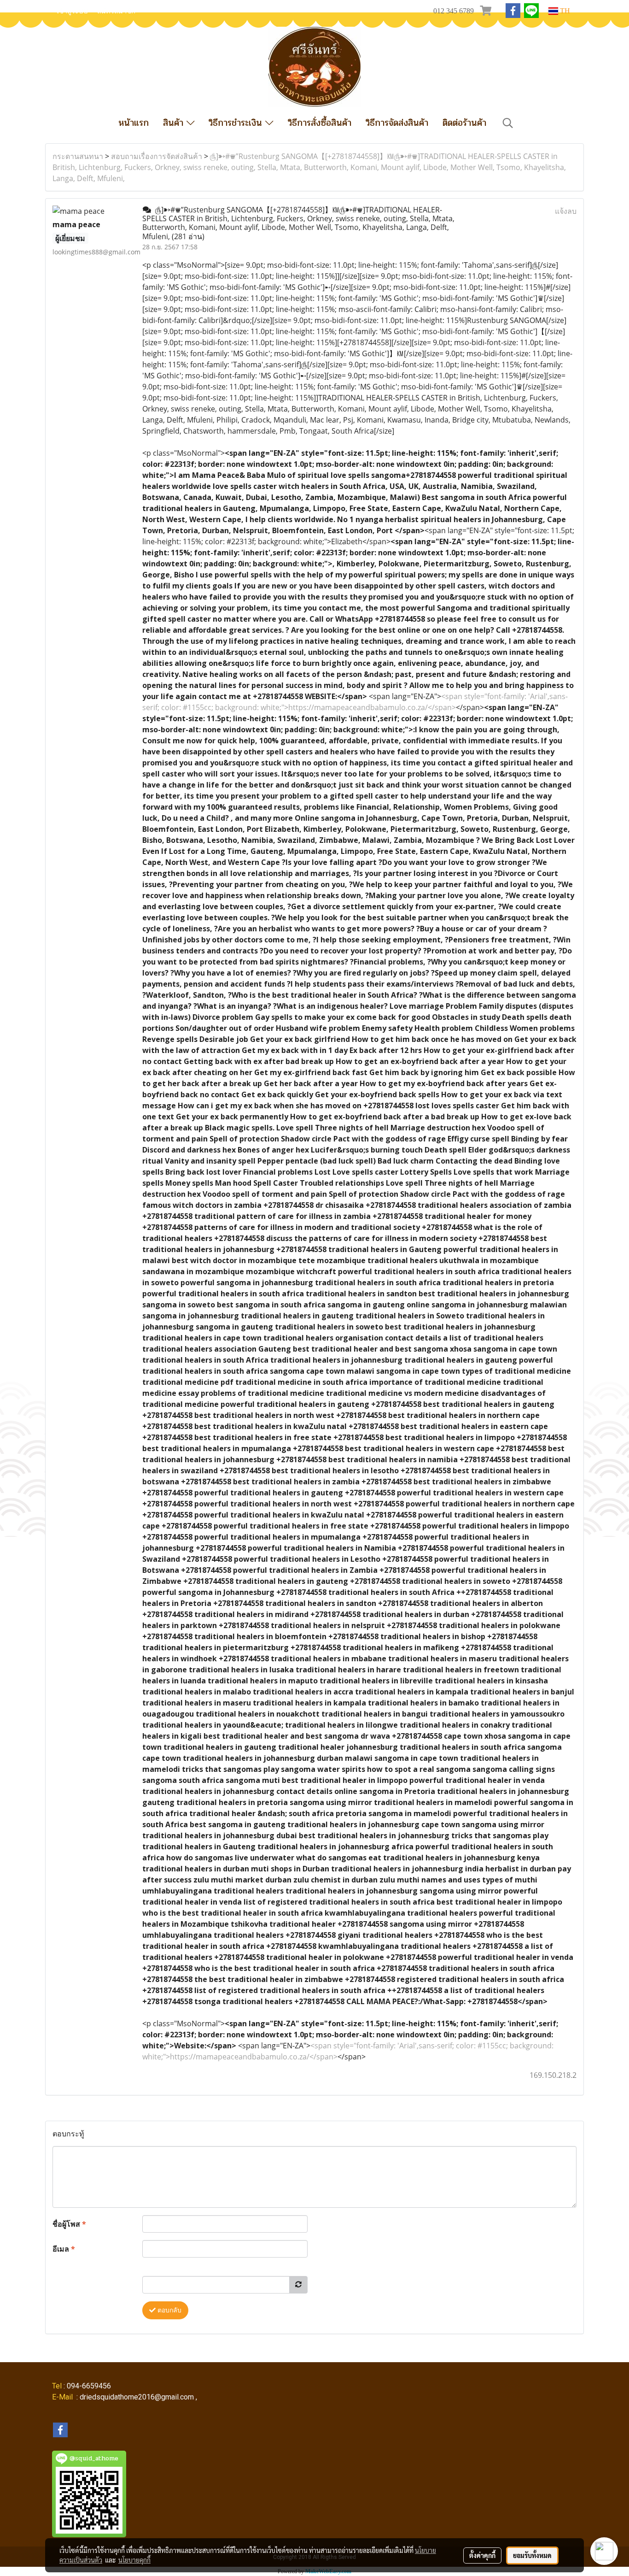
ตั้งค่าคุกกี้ (482, 2555)
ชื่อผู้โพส (69, 2224)
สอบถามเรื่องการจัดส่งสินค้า (157, 156)
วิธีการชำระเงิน (237, 123)
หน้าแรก (134, 123)
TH (564, 11)
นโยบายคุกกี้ (134, 2560)
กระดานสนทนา (78, 156)
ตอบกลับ (169, 2310)
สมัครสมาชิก (116, 11)
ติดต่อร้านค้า (464, 123)
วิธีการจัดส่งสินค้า (397, 123)
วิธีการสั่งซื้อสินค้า (320, 123)
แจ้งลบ (566, 211)
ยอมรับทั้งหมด (532, 2555)
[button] (508, 123)
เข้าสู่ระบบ (72, 11)
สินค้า (175, 123)
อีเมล (64, 2249)
